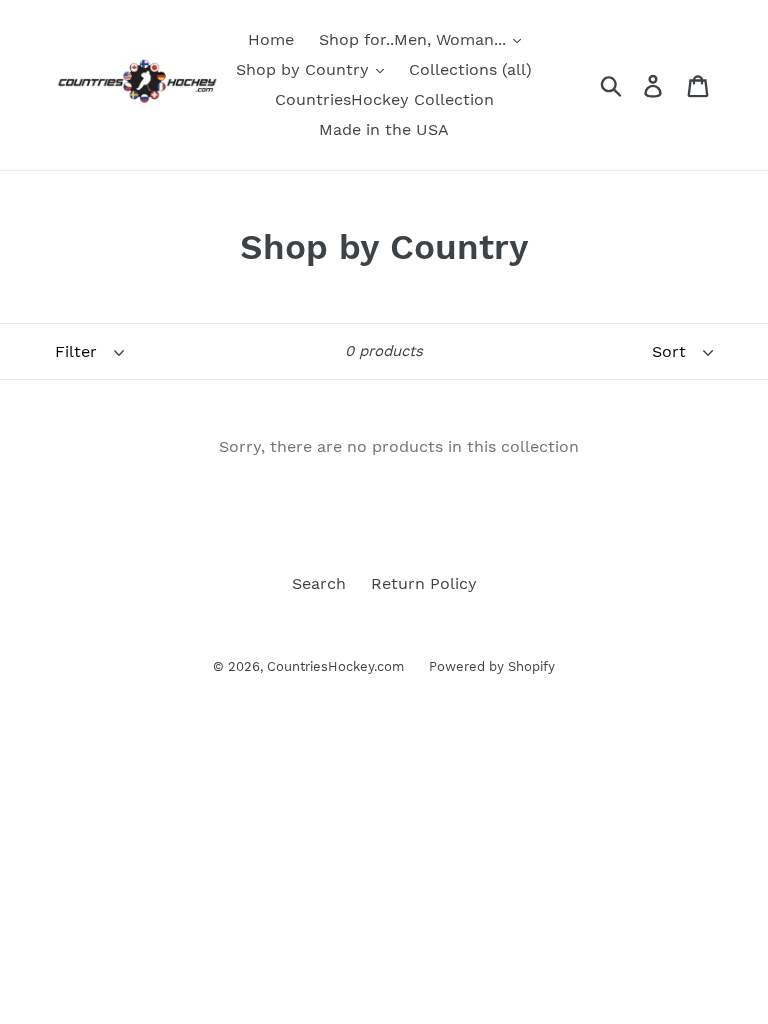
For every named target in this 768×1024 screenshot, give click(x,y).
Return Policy (424, 583)
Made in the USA (384, 129)
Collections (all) (470, 69)
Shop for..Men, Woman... (415, 39)
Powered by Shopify (492, 666)
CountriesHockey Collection (384, 99)
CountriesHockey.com (335, 666)
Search (319, 583)
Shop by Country (305, 69)
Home (271, 39)
